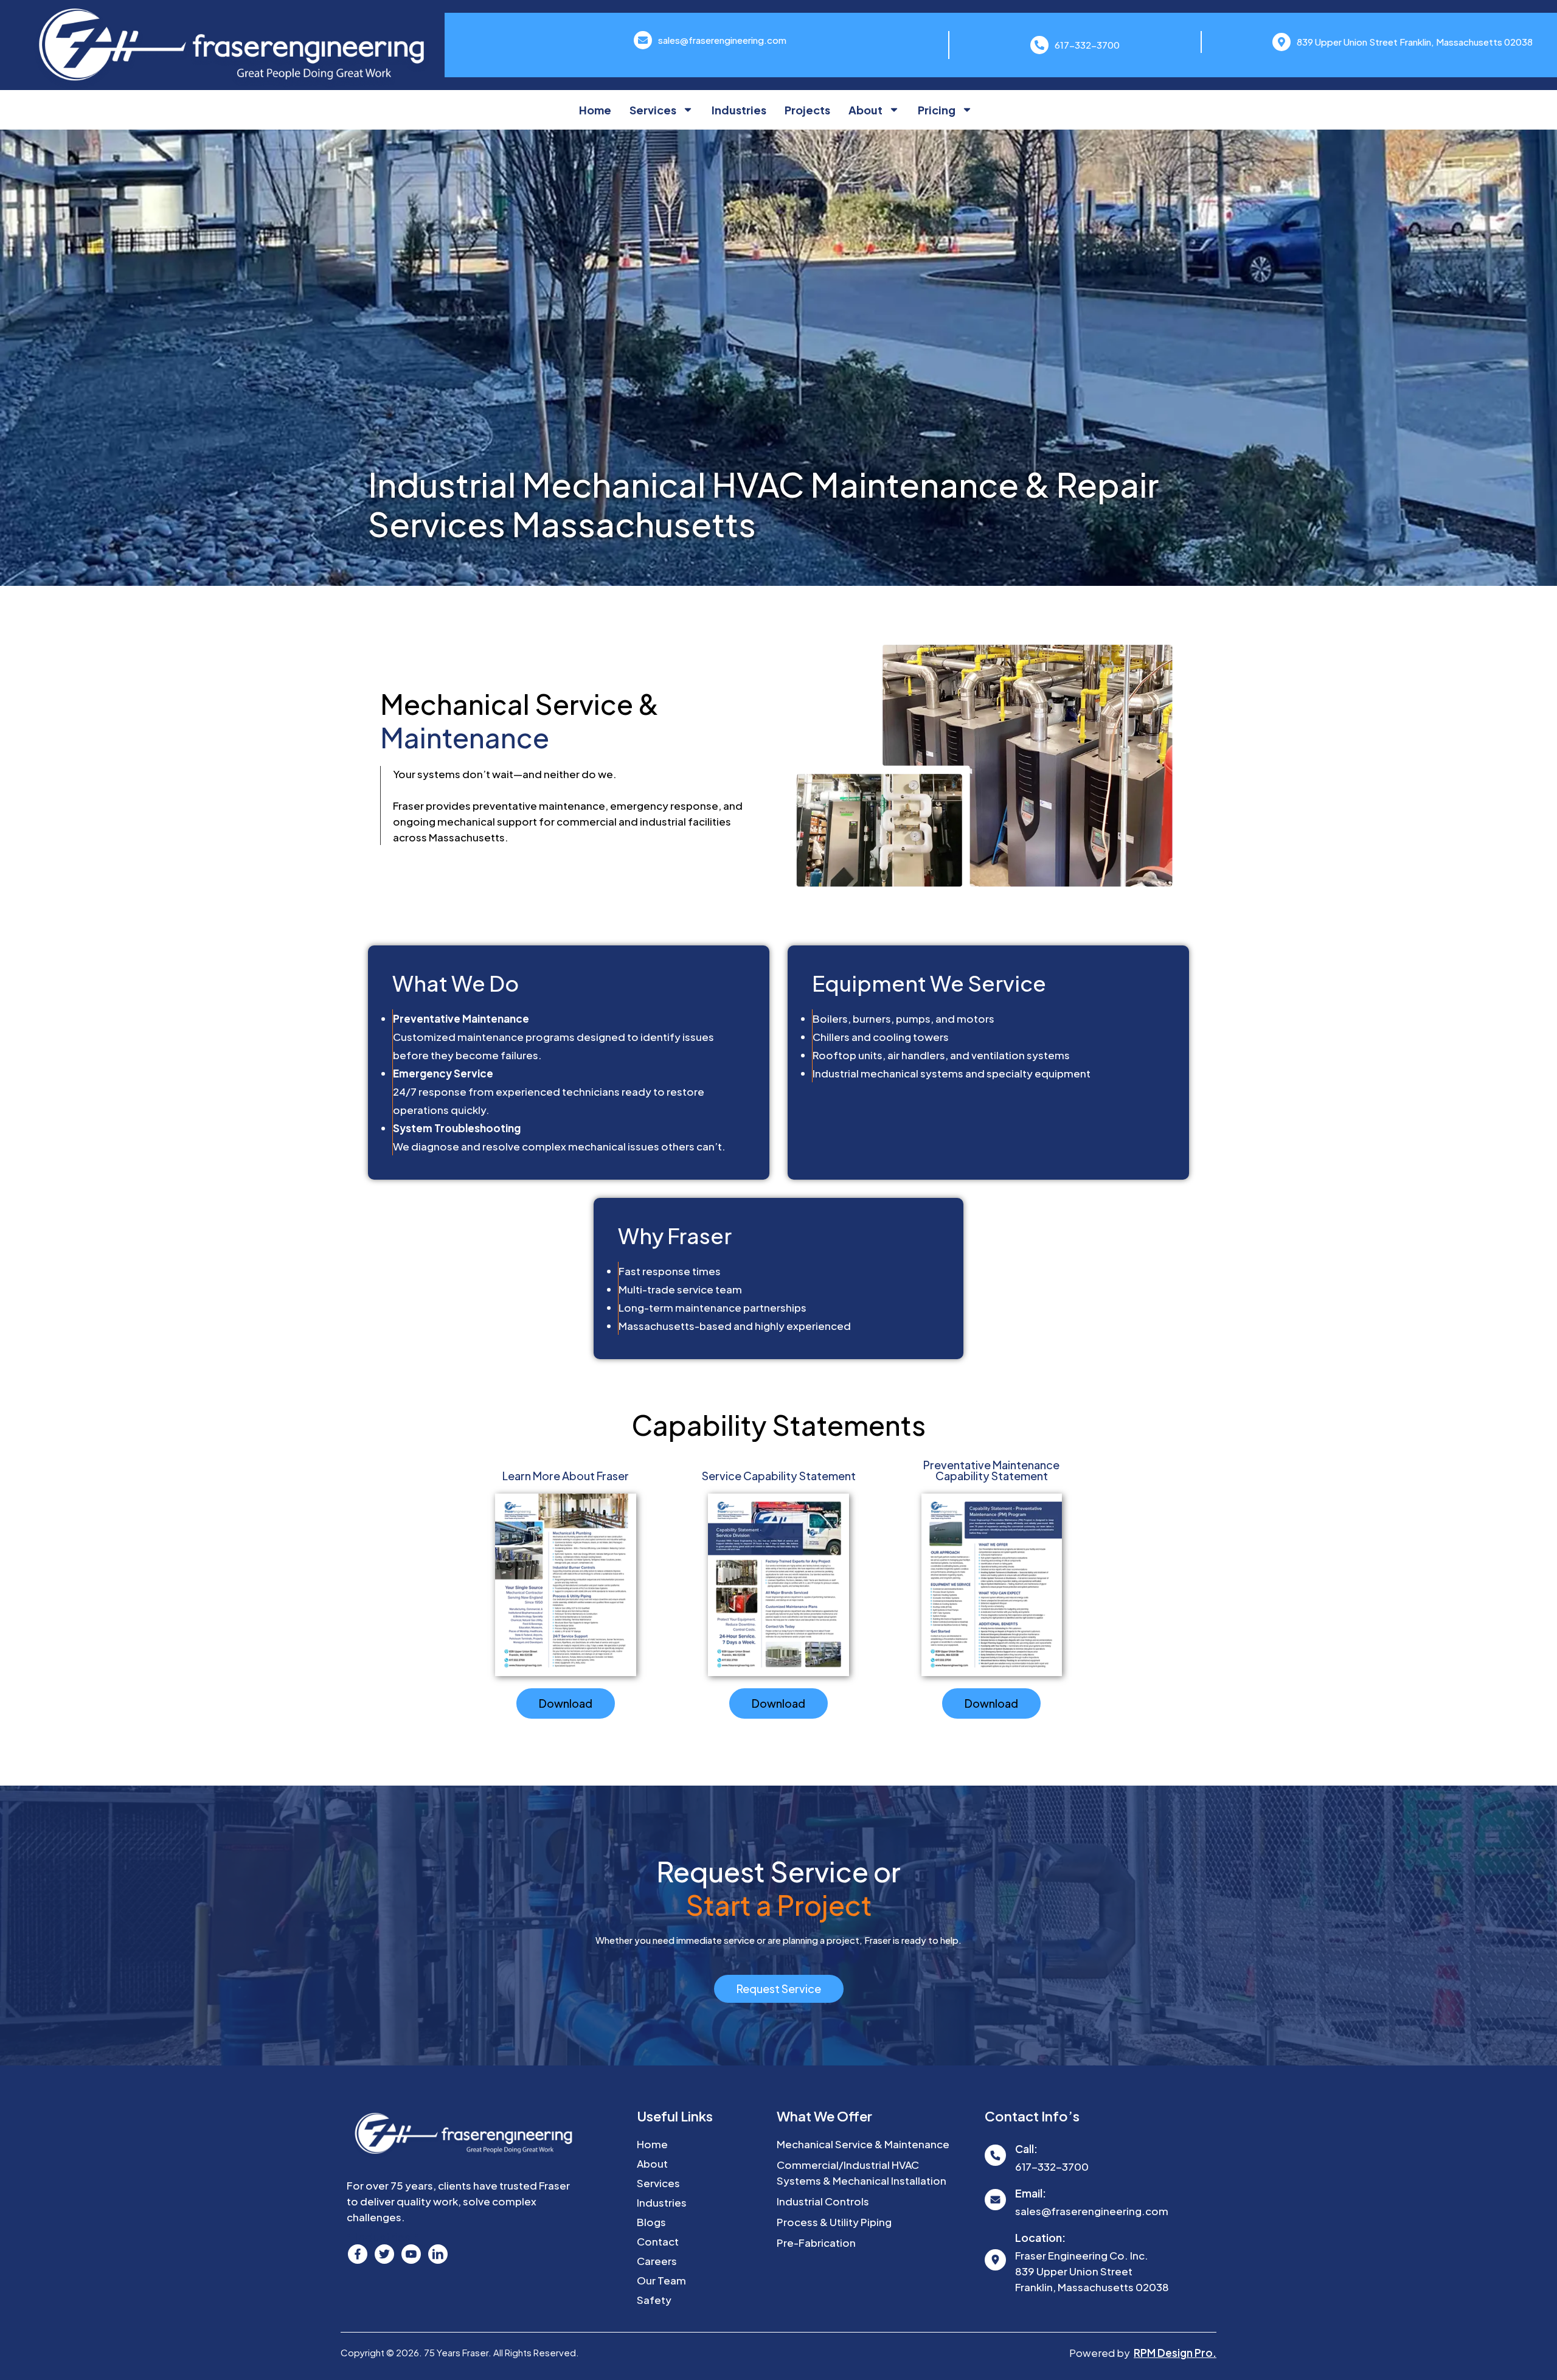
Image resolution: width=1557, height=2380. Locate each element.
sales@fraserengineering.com (722, 40)
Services (653, 110)
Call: (1026, 2149)
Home (595, 110)
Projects (807, 110)
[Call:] (995, 2155)
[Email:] (995, 2200)
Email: (1031, 2193)
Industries (739, 110)
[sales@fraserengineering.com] (643, 40)
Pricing (937, 110)
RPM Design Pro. (1175, 2353)
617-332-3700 (1087, 45)
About (865, 110)
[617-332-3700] (1039, 45)
